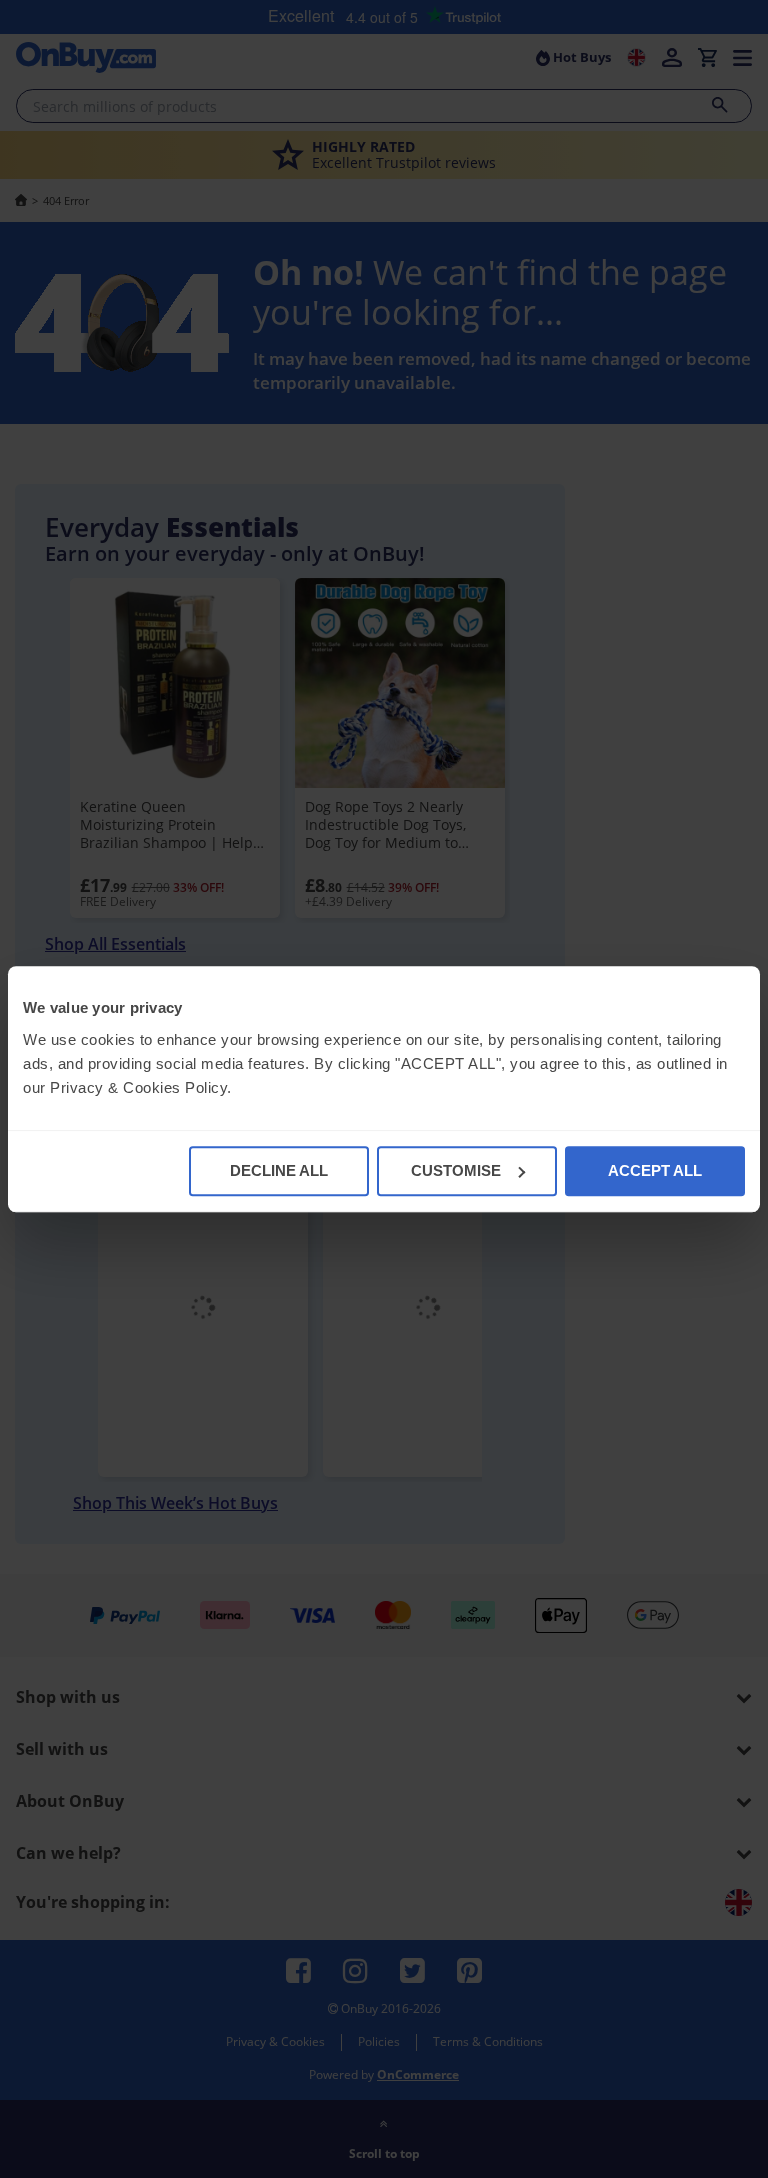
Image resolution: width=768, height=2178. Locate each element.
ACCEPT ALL (655, 1170)
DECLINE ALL (279, 1170)
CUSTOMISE (456, 1170)
